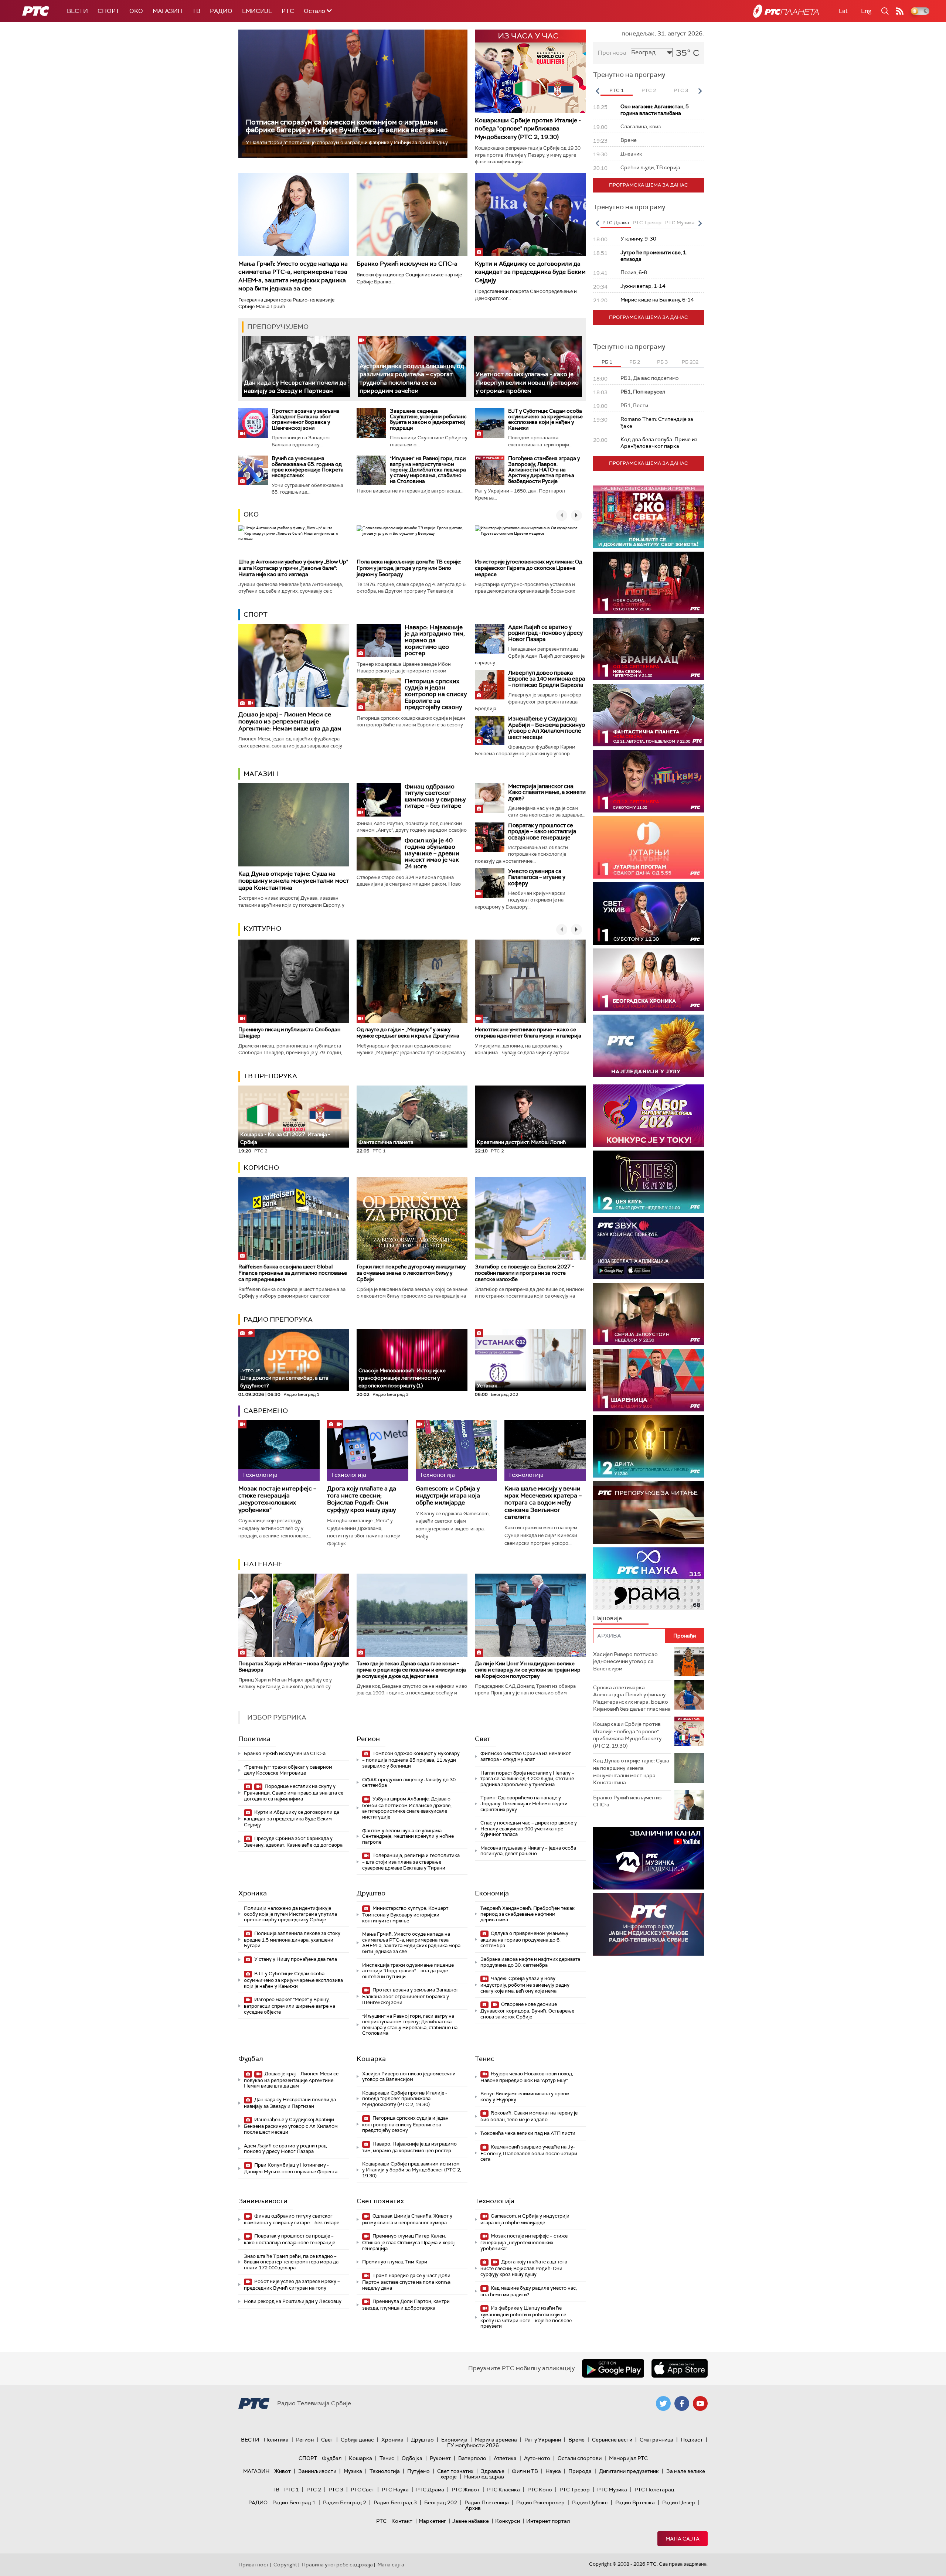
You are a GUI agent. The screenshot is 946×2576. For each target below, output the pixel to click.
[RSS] (900, 11)
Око (251, 514)
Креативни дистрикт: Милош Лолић (521, 1142)
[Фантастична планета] (649, 715)
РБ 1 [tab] (607, 362)
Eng (866, 11)
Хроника (253, 1893)
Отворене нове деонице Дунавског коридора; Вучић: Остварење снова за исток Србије (527, 2011)
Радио (221, 11)
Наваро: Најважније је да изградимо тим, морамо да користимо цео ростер (435, 640)
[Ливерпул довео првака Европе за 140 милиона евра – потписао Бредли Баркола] (490, 685)
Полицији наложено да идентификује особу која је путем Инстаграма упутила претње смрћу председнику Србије (290, 1914)
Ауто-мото (537, 2458)
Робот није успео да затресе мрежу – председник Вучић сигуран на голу (292, 2285)
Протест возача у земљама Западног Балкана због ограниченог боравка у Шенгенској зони (306, 419)
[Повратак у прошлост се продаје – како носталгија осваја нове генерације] (490, 837)
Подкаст (692, 2440)
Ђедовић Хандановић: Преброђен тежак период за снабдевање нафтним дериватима (528, 1914)
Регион (368, 1739)
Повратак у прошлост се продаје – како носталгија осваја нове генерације (542, 832)
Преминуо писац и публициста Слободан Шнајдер (289, 1033)
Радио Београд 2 (345, 2502)
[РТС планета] (786, 11)
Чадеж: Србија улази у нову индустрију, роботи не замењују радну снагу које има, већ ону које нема (525, 1985)
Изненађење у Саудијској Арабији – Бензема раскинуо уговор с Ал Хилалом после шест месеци (547, 728)
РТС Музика (612, 2490)
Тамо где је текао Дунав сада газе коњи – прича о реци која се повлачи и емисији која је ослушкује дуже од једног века (411, 1670)
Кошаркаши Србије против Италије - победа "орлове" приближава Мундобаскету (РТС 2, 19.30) (528, 129)
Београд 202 (441, 2502)
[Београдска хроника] (649, 980)
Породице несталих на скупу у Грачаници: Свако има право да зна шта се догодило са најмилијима (294, 1793)
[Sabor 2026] (649, 1116)
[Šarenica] (649, 1380)
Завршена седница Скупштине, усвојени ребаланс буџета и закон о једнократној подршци (428, 419)
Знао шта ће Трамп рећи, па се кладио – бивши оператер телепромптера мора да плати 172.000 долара (291, 2262)
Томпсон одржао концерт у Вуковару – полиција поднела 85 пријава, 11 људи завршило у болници (411, 1760)
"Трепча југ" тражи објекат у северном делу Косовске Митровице (288, 1770)
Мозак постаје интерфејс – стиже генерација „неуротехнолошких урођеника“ (277, 1499)
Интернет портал (548, 2521)
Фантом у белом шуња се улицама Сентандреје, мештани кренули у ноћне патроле (408, 1836)
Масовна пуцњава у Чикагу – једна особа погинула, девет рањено (528, 1851)
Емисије (257, 11)
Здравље (493, 2471)
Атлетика (505, 2458)
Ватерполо (472, 2458)
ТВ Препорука (270, 1076)
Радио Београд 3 (395, 2502)
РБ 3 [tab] (662, 362)
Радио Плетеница (487, 2502)
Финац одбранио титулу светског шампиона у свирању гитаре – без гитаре (435, 796)
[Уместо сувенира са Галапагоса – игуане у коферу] (490, 883)
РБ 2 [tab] (635, 362)
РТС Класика (503, 2490)
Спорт (109, 11)
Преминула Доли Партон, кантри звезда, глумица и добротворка (406, 2305)
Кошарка (371, 2059)
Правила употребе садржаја (337, 2565)
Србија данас (357, 2440)
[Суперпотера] (649, 583)
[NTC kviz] (649, 781)
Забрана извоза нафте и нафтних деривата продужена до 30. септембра (530, 1962)
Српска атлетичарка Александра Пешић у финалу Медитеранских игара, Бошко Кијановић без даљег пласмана (632, 1698)
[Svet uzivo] (649, 914)
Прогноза (612, 53)
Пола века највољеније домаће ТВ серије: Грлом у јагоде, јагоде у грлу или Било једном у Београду (409, 568)
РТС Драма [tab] (616, 223)
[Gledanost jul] (649, 1046)
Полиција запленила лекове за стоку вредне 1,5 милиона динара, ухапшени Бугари (292, 1940)
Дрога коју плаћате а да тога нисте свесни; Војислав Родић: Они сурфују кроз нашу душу (362, 1499)
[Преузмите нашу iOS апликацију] (680, 2368)
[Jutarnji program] (649, 847)
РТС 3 (336, 2490)
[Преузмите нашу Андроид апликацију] (613, 2368)
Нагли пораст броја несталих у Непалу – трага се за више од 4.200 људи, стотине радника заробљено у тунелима (527, 1779)
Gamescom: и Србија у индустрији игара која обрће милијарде (448, 1496)
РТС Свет (363, 2490)
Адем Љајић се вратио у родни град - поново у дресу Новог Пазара (545, 633)
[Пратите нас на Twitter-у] (663, 2403)
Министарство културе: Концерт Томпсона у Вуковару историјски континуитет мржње (405, 1914)
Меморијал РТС (628, 2458)
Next (700, 91)
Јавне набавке (471, 2521)
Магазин (168, 11)
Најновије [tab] (608, 1618)
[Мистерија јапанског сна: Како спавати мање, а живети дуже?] (490, 798)
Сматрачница (656, 2440)
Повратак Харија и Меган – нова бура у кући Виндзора (293, 1667)
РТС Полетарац (654, 2490)
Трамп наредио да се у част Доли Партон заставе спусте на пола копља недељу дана (406, 2282)
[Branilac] (649, 649)
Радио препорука (278, 1319)
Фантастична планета (386, 1142)
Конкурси (508, 2521)
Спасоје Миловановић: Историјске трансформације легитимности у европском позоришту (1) (402, 1378)
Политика (254, 1739)
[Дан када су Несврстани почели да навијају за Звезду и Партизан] (296, 367)
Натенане (263, 1564)
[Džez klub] (649, 1182)
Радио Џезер (679, 2502)
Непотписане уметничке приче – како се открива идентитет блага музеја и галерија (528, 1033)
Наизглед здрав (484, 2477)
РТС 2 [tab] (649, 90)
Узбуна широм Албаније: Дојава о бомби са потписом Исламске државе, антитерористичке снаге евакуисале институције (407, 1808)
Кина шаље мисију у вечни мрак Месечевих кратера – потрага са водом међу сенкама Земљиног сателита (543, 1503)
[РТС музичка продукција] (649, 1858)
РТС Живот (466, 2490)
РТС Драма (430, 2490)
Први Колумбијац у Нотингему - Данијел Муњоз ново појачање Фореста (291, 2168)
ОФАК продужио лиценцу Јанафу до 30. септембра (409, 1783)
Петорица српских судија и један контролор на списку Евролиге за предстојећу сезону (436, 694)
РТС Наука (395, 2490)
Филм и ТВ (525, 2471)
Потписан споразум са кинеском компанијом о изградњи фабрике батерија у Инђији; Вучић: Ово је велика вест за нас (347, 126)
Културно (262, 928)
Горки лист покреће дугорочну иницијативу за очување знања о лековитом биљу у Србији (411, 1273)
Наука (553, 2471)
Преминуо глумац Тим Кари (395, 2262)
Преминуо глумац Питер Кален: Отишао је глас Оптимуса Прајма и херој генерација (408, 2242)
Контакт (402, 2521)
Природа (580, 2471)
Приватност (254, 2565)
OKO (136, 11)
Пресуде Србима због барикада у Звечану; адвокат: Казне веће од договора (293, 1842)
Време (576, 2440)
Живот (283, 2471)
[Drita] (649, 1446)
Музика (353, 2471)
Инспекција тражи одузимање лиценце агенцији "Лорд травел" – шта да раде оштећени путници (408, 1971)
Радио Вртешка (635, 2502)
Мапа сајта (683, 2539)
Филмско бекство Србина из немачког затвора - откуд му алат (526, 1756)
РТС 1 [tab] (617, 90)
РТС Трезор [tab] (647, 223)
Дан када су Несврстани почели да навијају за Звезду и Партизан (295, 387)
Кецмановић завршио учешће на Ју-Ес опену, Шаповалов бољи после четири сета (529, 2153)
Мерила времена (496, 2440)
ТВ (196, 11)
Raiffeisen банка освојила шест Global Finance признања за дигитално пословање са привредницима (293, 1273)
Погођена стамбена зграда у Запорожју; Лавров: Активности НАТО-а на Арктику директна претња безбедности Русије (544, 470)
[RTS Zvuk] (649, 1248)
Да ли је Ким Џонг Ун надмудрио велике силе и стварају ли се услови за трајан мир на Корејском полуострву (528, 1670)
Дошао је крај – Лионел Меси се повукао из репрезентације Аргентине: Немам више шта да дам (290, 721)
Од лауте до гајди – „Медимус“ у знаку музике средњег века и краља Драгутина (408, 1033)
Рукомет (440, 2458)
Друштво (371, 1893)
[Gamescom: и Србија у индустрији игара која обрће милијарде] (456, 1451)
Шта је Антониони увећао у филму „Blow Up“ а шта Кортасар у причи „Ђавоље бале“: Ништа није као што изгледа (293, 568)
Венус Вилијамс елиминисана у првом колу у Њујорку (525, 2097)
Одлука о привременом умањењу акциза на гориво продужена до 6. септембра (524, 1940)
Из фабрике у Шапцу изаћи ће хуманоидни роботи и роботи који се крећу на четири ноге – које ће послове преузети (526, 2317)
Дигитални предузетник (629, 2471)
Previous (597, 91)
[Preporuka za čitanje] (649, 1512)
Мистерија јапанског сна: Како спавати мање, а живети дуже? (547, 792)
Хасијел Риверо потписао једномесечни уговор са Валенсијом (409, 2077)
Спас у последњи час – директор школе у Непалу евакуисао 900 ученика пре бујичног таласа (529, 1829)
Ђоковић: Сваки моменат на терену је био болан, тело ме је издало (529, 2116)
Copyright (285, 2565)
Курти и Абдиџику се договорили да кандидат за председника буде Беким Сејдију (530, 272)
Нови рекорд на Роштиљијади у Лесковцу (293, 2301)
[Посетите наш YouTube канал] (700, 2403)
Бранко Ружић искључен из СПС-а (407, 264)
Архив (473, 2508)
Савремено (266, 1411)
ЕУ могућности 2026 (473, 2445)
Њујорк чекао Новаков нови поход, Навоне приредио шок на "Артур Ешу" (527, 2077)
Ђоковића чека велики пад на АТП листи (528, 2133)
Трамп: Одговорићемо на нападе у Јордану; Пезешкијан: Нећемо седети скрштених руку (524, 1803)
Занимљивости (263, 2201)
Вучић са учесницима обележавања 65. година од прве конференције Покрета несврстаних (308, 467)
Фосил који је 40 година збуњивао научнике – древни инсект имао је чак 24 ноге (432, 853)
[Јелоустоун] (649, 1314)
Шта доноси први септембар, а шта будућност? (284, 1378)
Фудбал (251, 2059)
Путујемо (418, 2471)
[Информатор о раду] (649, 1924)
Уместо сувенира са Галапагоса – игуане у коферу (537, 877)
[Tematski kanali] (649, 1579)
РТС (288, 11)
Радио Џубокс (590, 2502)
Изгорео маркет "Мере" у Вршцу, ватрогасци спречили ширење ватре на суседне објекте (290, 2006)
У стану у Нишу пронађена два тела (295, 1959)
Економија (492, 1893)
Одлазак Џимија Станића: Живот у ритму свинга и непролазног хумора (407, 2219)
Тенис (485, 2059)
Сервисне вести (612, 2440)
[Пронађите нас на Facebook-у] (682, 2403)
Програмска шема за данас (649, 185)
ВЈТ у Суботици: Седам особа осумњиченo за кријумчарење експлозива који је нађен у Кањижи (545, 419)
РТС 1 (292, 2490)
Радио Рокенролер (540, 2502)
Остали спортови (580, 2458)
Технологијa (495, 2201)
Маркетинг (432, 2521)
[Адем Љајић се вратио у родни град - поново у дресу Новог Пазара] (490, 639)
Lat (843, 11)
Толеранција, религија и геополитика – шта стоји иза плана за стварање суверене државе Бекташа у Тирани (411, 1862)
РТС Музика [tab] (680, 223)
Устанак (487, 1386)
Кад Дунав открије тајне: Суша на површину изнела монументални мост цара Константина (294, 881)
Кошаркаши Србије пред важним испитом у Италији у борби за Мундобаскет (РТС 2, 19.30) (412, 2170)
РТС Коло (540, 2490)
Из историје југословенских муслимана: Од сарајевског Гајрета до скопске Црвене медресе (529, 568)
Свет (483, 1739)
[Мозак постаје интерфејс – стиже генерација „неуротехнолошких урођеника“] (279, 1451)
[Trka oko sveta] (649, 517)
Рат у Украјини (543, 2440)
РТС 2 (314, 2490)
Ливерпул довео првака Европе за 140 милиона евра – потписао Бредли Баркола (547, 679)
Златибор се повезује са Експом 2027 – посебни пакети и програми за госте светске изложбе (525, 1273)
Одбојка (412, 2458)
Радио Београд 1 (294, 2502)
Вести (77, 11)
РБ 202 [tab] (690, 362)
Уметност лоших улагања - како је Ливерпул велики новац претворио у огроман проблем (527, 382)
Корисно (261, 1168)
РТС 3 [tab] (681, 90)
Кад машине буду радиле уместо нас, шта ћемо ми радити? (529, 2291)
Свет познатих (380, 2201)
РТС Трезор (575, 2490)
